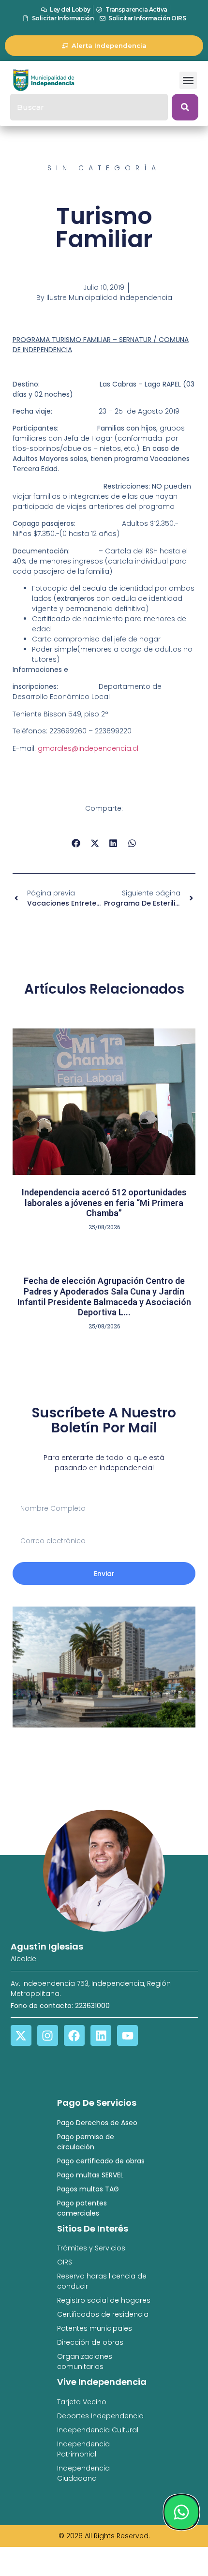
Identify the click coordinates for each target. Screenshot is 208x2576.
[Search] (185, 107)
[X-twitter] (21, 2035)
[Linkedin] (101, 2035)
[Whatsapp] (181, 2512)
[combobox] (89, 107)
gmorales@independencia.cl (88, 748)
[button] (188, 80)
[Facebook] (74, 2035)
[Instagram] (48, 2035)
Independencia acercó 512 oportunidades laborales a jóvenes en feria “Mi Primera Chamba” (104, 1203)
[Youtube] (127, 2035)
